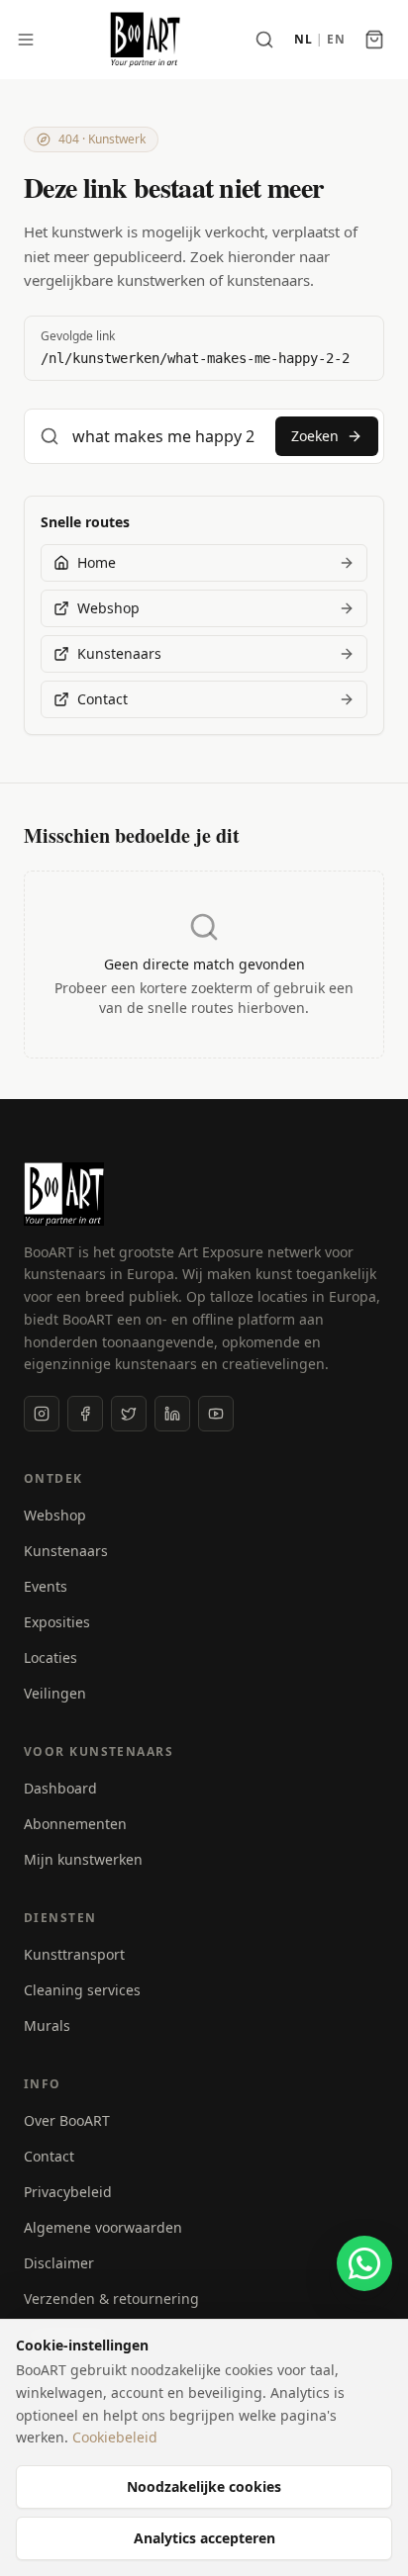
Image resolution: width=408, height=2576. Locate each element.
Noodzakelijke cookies (204, 2486)
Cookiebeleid (115, 2437)
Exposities (57, 1622)
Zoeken (315, 436)
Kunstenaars (66, 1551)
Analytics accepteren (204, 2538)
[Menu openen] (26, 40)
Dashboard (60, 1788)
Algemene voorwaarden (103, 2227)
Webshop (55, 1515)
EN (336, 40)
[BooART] (145, 40)
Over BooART (67, 2120)
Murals (47, 2025)
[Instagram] (42, 1414)
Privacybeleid (68, 2192)
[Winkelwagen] (374, 40)
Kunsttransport (74, 1954)
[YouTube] (216, 1414)
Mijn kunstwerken (83, 1859)
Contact (49, 2156)
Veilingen (55, 1693)
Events (46, 1586)
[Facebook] (85, 1414)
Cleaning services (82, 1990)
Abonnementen (75, 1824)
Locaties (51, 1657)
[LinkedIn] (172, 1414)
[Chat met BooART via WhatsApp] (364, 2263)
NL (303, 40)
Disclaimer (59, 2263)
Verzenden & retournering (111, 2299)
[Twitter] (129, 1414)
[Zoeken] (264, 40)
